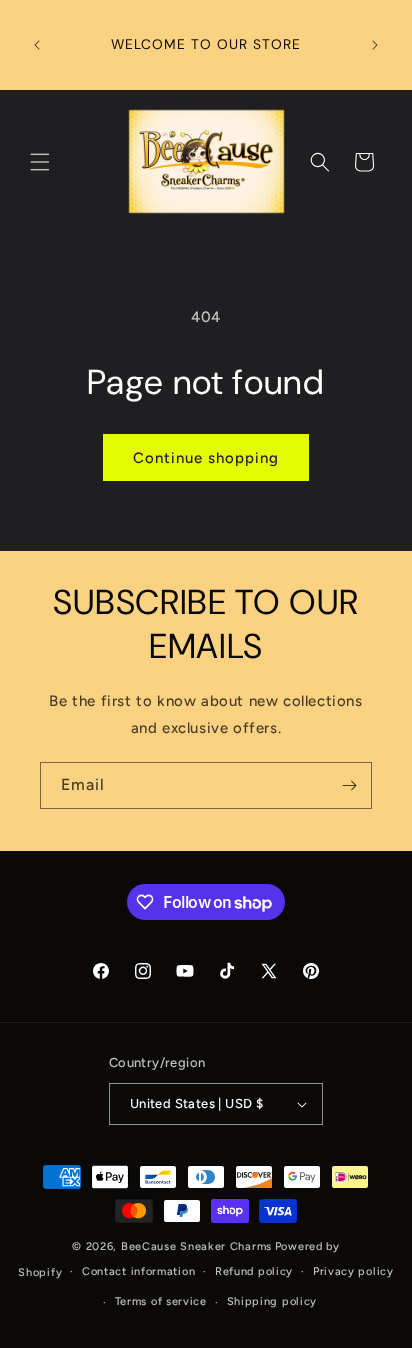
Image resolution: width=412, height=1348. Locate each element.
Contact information (138, 1271)
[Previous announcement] (37, 45)
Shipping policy (272, 1301)
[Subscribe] (349, 785)
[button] (40, 162)
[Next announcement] (375, 45)
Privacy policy (353, 1271)
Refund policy (254, 1271)
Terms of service (161, 1301)
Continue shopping (206, 458)
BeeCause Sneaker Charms (196, 1246)
